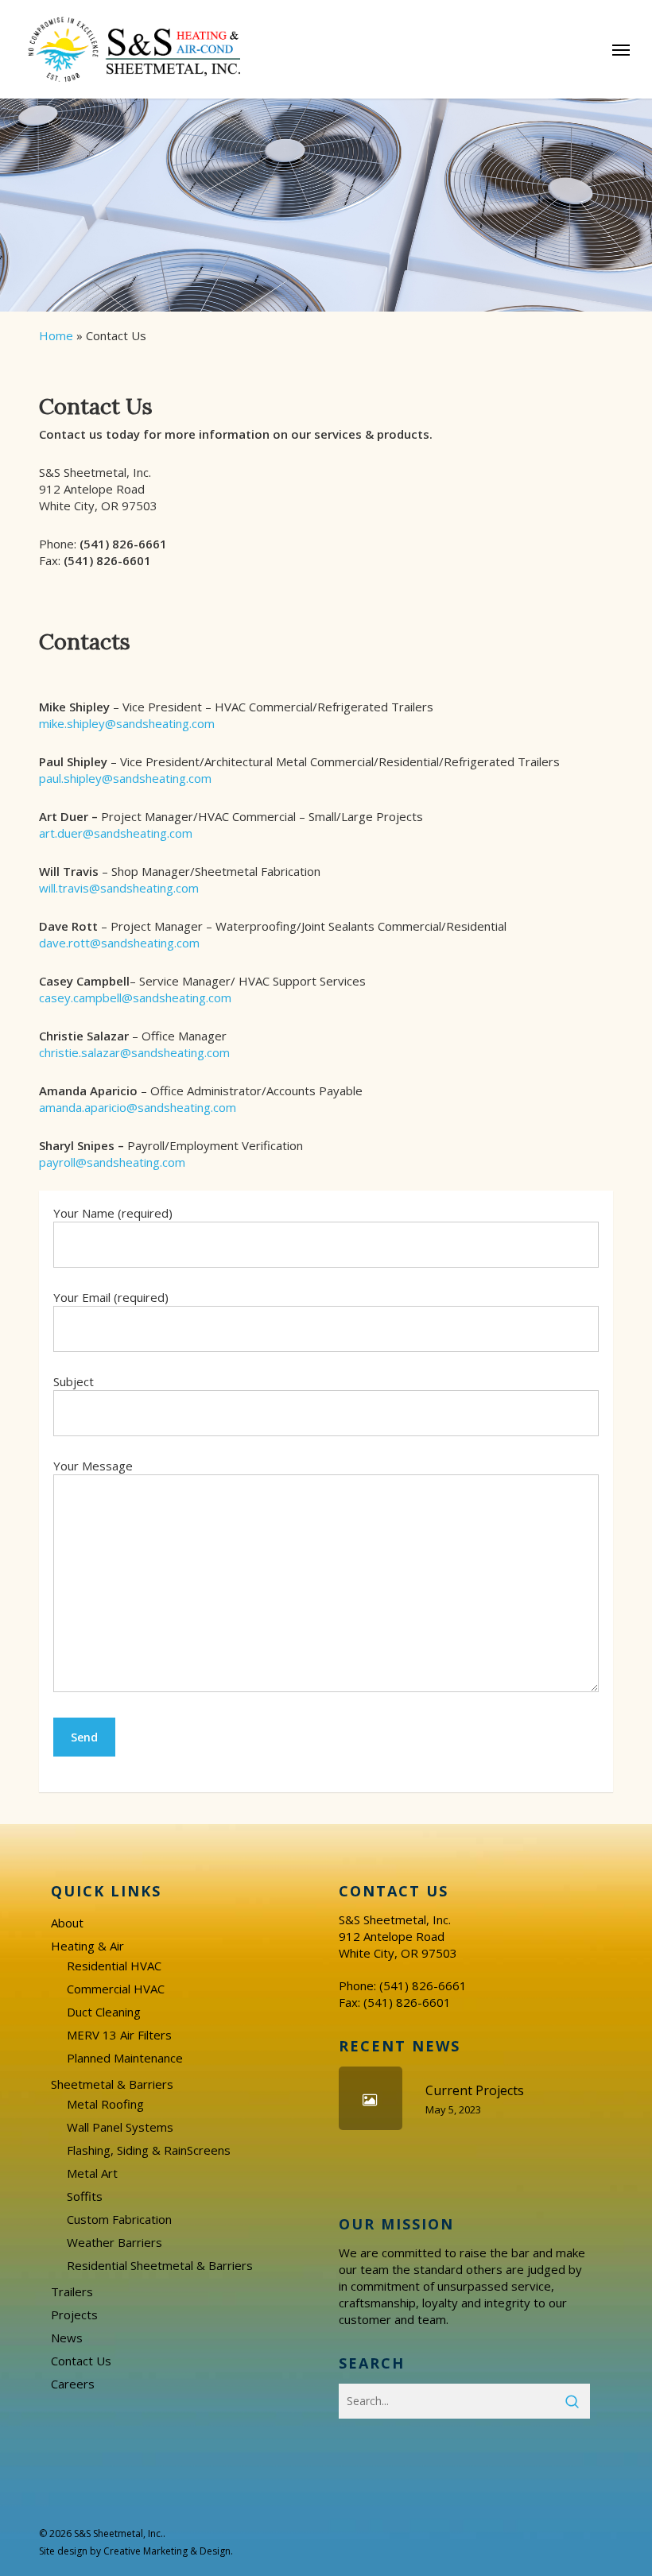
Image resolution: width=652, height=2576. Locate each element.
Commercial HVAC (116, 1989)
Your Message (93, 1466)
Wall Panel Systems (120, 2127)
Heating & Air (87, 1946)
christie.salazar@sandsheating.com (134, 1052)
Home (56, 335)
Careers (73, 2384)
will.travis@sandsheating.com (119, 888)
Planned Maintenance (125, 2058)
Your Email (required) (111, 1297)
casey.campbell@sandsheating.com (135, 997)
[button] (621, 49)
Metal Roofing (105, 2104)
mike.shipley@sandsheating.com (127, 723)
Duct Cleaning (104, 2012)
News (67, 2338)
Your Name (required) (113, 1213)
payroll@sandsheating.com (112, 1162)
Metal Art (92, 2173)
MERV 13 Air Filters (119, 2035)
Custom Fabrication (119, 2219)
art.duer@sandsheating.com (116, 833)
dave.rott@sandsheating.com (119, 943)
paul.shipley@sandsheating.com (125, 778)
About (67, 1923)
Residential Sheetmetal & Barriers (160, 2265)
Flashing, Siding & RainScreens (149, 2150)
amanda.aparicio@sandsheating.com (138, 1107)
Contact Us (81, 2361)
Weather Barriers (114, 2242)
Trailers (72, 2291)
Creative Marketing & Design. (168, 2551)
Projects (74, 2315)
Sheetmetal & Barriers (112, 2084)
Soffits (85, 2196)
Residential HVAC (114, 1966)
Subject (74, 1381)
